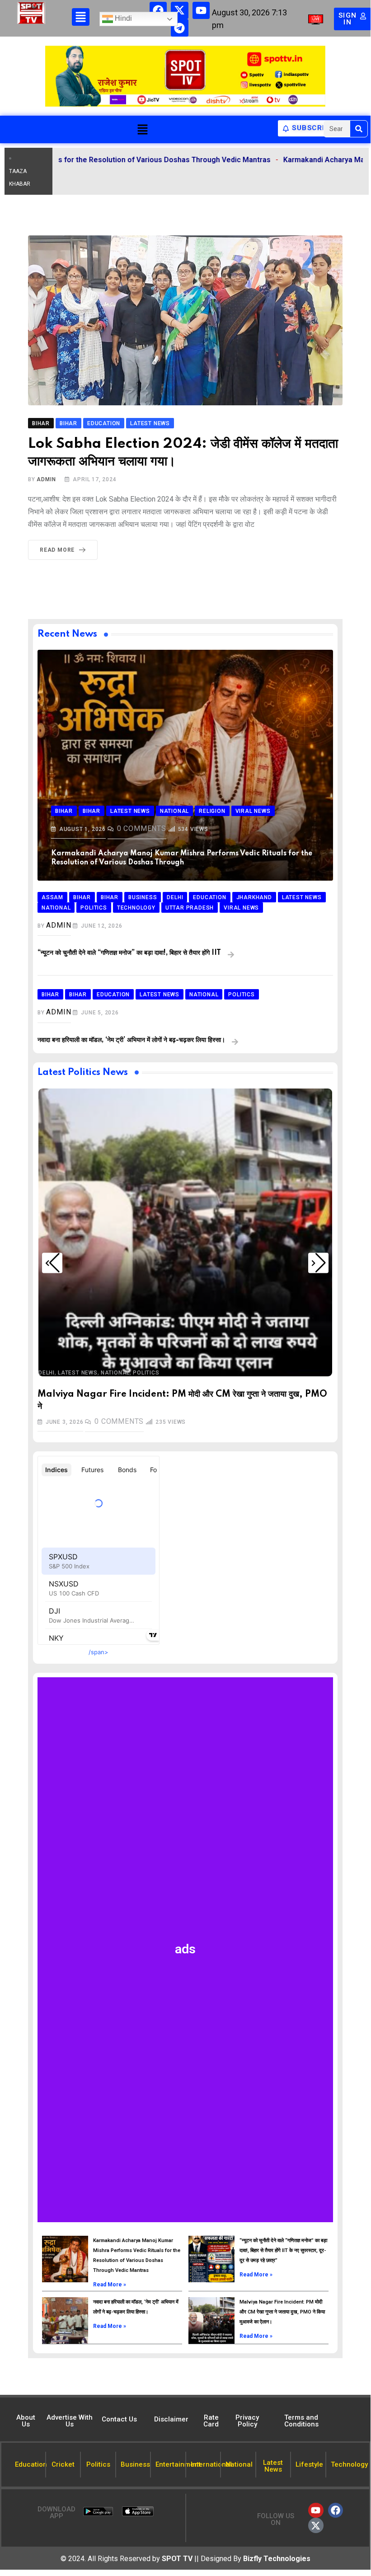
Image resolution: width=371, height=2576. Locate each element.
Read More (57, 550)
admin (46, 479)
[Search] (359, 129)
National (115, 1373)
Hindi (122, 19)
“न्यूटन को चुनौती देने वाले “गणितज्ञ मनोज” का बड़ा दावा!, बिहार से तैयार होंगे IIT (129, 953)
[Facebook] (158, 10)
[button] (142, 129)
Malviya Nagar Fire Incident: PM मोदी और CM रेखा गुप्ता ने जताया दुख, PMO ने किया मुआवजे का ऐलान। (282, 2312)
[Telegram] (179, 28)
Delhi (47, 1373)
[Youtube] (201, 10)
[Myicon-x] (179, 10)
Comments (142, 828)
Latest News (78, 1373)
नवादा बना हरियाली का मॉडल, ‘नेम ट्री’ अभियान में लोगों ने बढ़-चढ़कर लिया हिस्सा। (131, 1040)
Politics (146, 1373)
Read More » (110, 2285)
